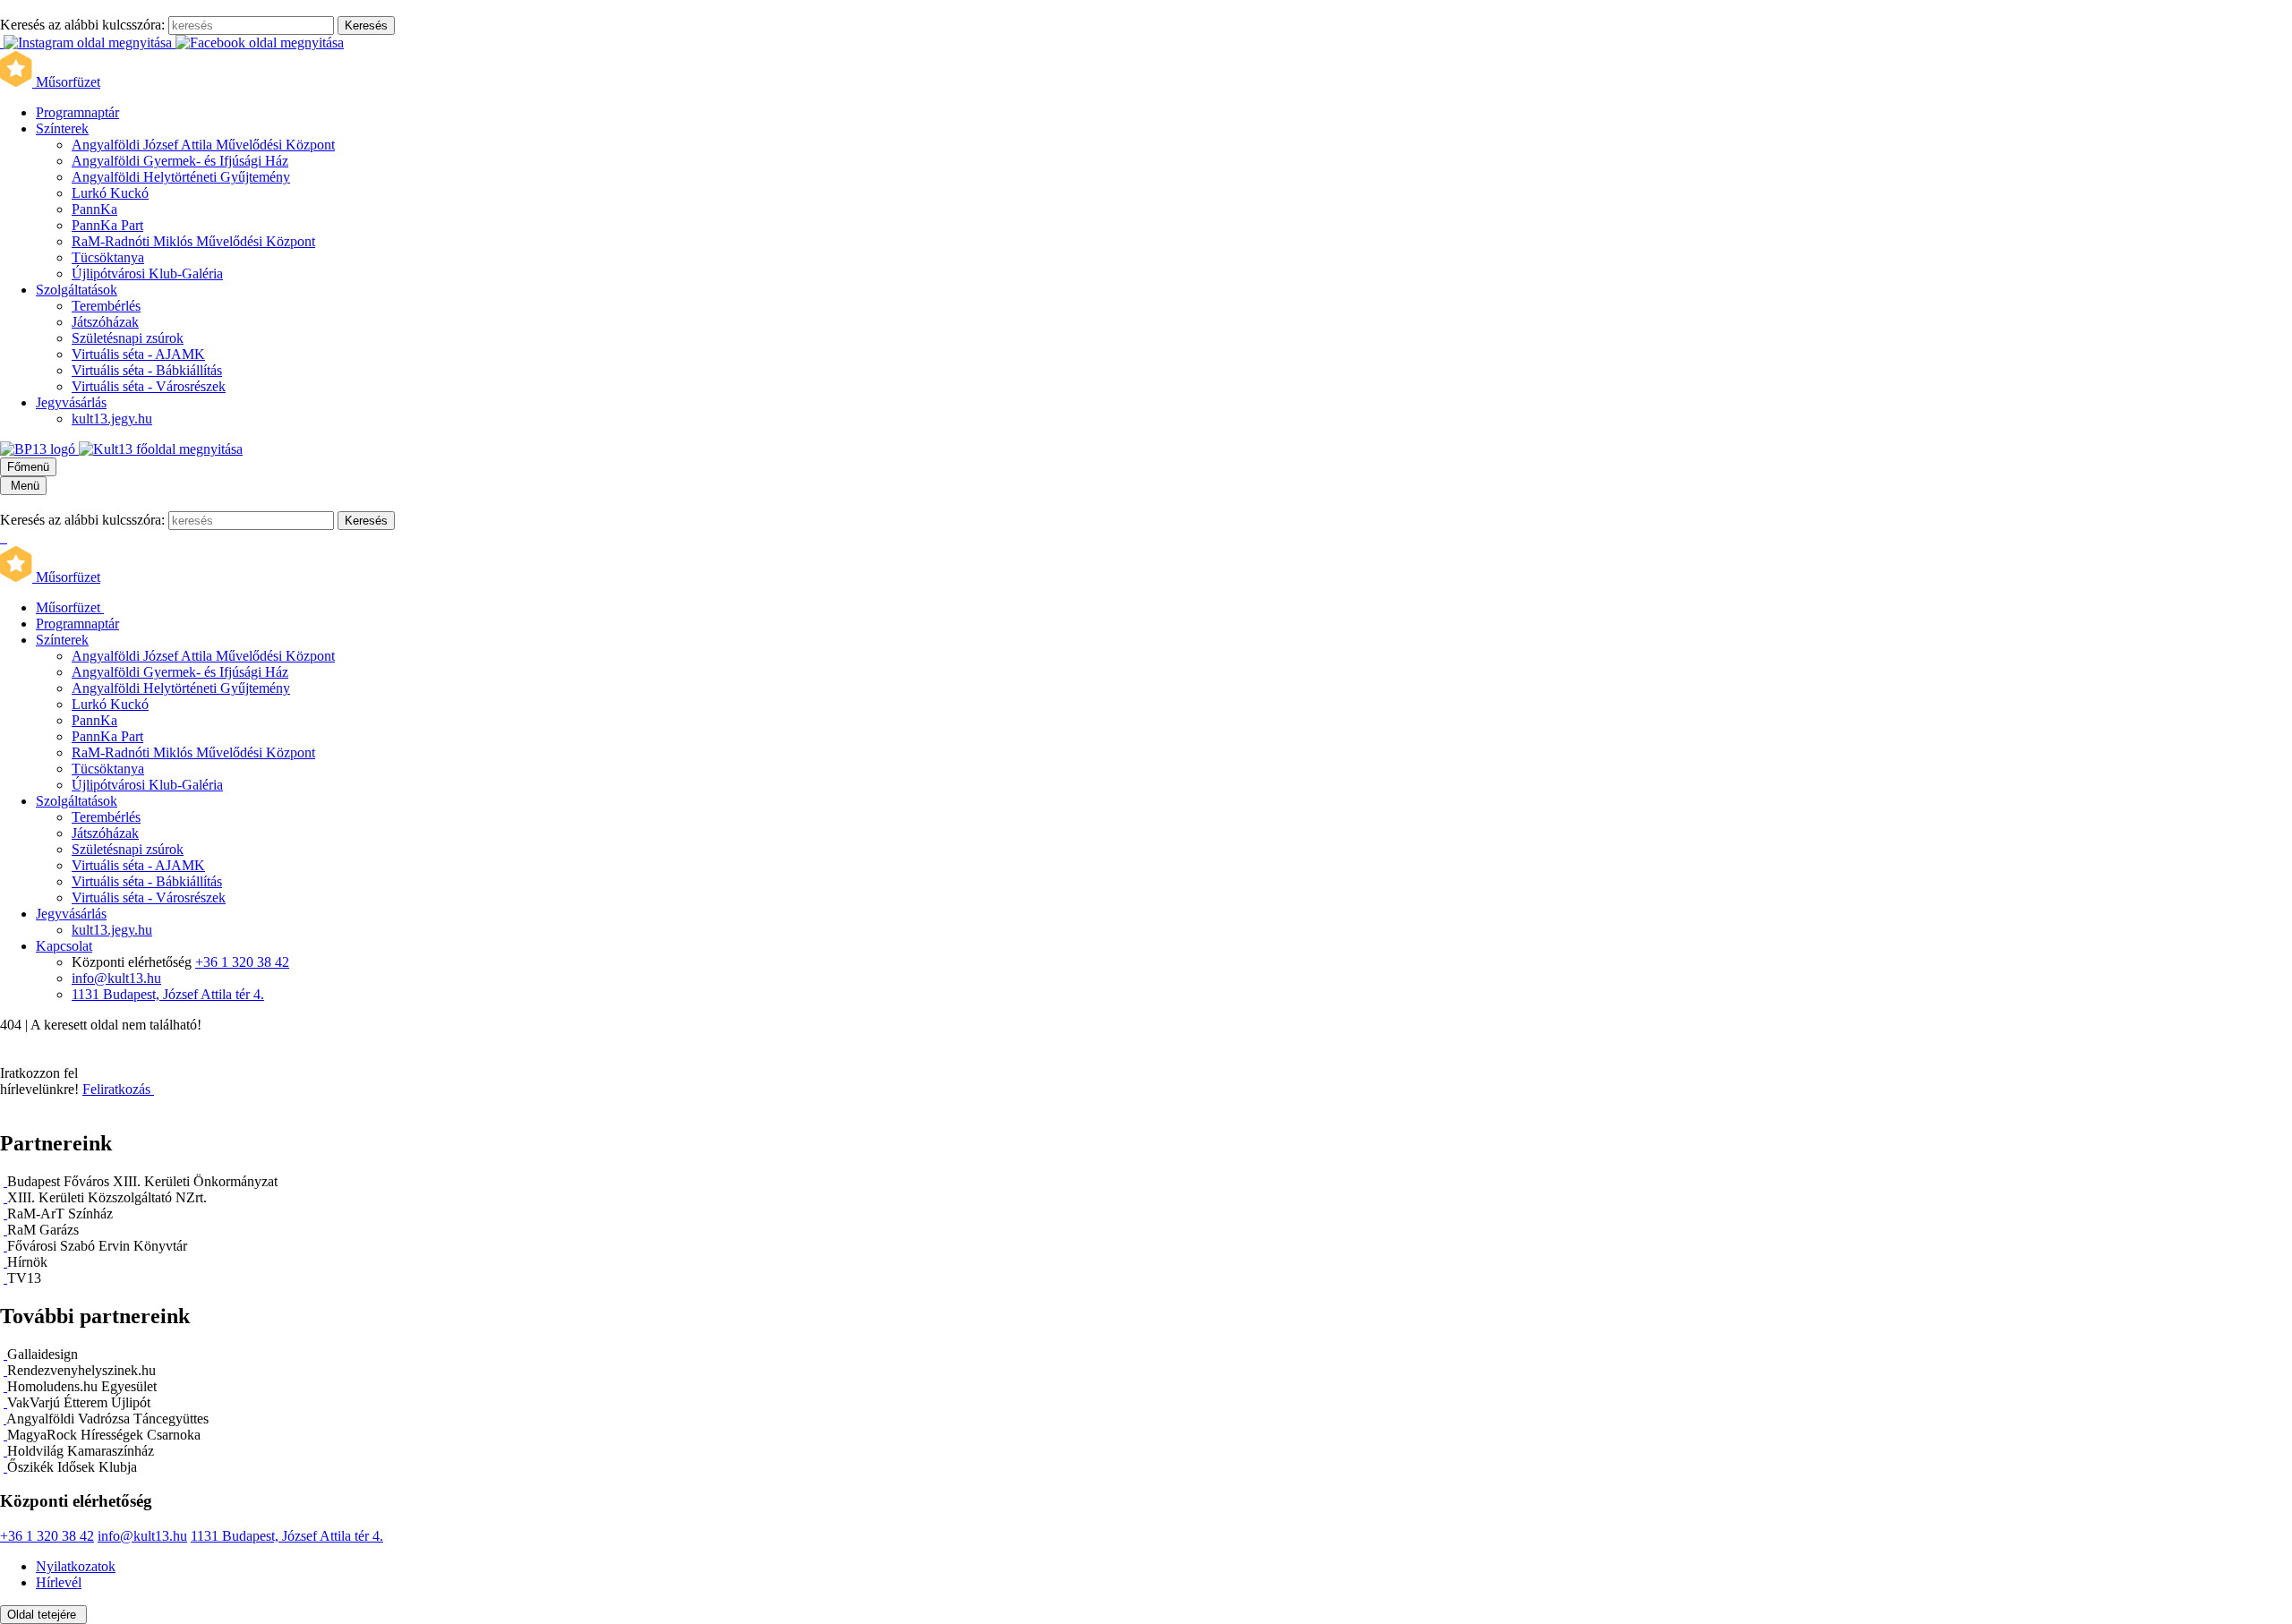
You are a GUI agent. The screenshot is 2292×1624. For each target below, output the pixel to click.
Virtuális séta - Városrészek (149, 386)
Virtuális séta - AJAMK (138, 354)
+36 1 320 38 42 (242, 962)
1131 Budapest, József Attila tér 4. (168, 994)
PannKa (94, 209)
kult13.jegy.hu (112, 419)
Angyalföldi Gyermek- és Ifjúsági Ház (180, 161)
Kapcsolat (64, 946)
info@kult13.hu (116, 978)
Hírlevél (59, 1582)
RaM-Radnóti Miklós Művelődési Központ (193, 241)
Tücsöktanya (108, 257)
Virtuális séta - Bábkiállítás (147, 370)
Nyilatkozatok (76, 1566)
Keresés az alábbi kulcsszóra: (82, 25)
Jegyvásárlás (71, 402)
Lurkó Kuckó (110, 193)
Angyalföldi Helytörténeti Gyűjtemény (181, 177)
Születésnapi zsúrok (128, 338)
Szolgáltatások (77, 290)
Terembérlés (106, 306)
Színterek (62, 128)
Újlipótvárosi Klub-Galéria (147, 274)
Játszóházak (105, 322)
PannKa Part (107, 225)
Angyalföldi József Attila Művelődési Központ (203, 145)
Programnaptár (77, 112)
